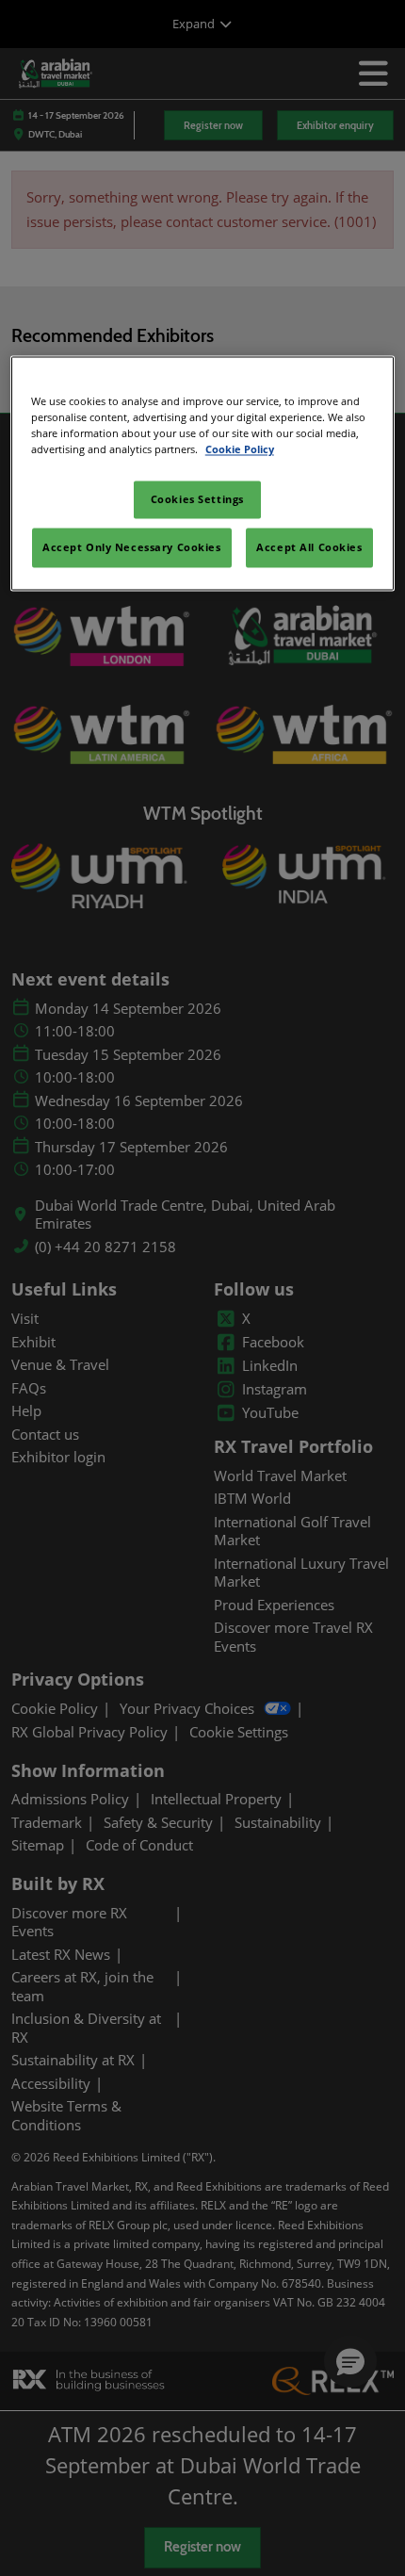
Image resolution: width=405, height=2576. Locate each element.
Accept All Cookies (309, 548)
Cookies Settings (197, 500)
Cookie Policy (240, 450)
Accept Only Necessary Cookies (132, 548)
